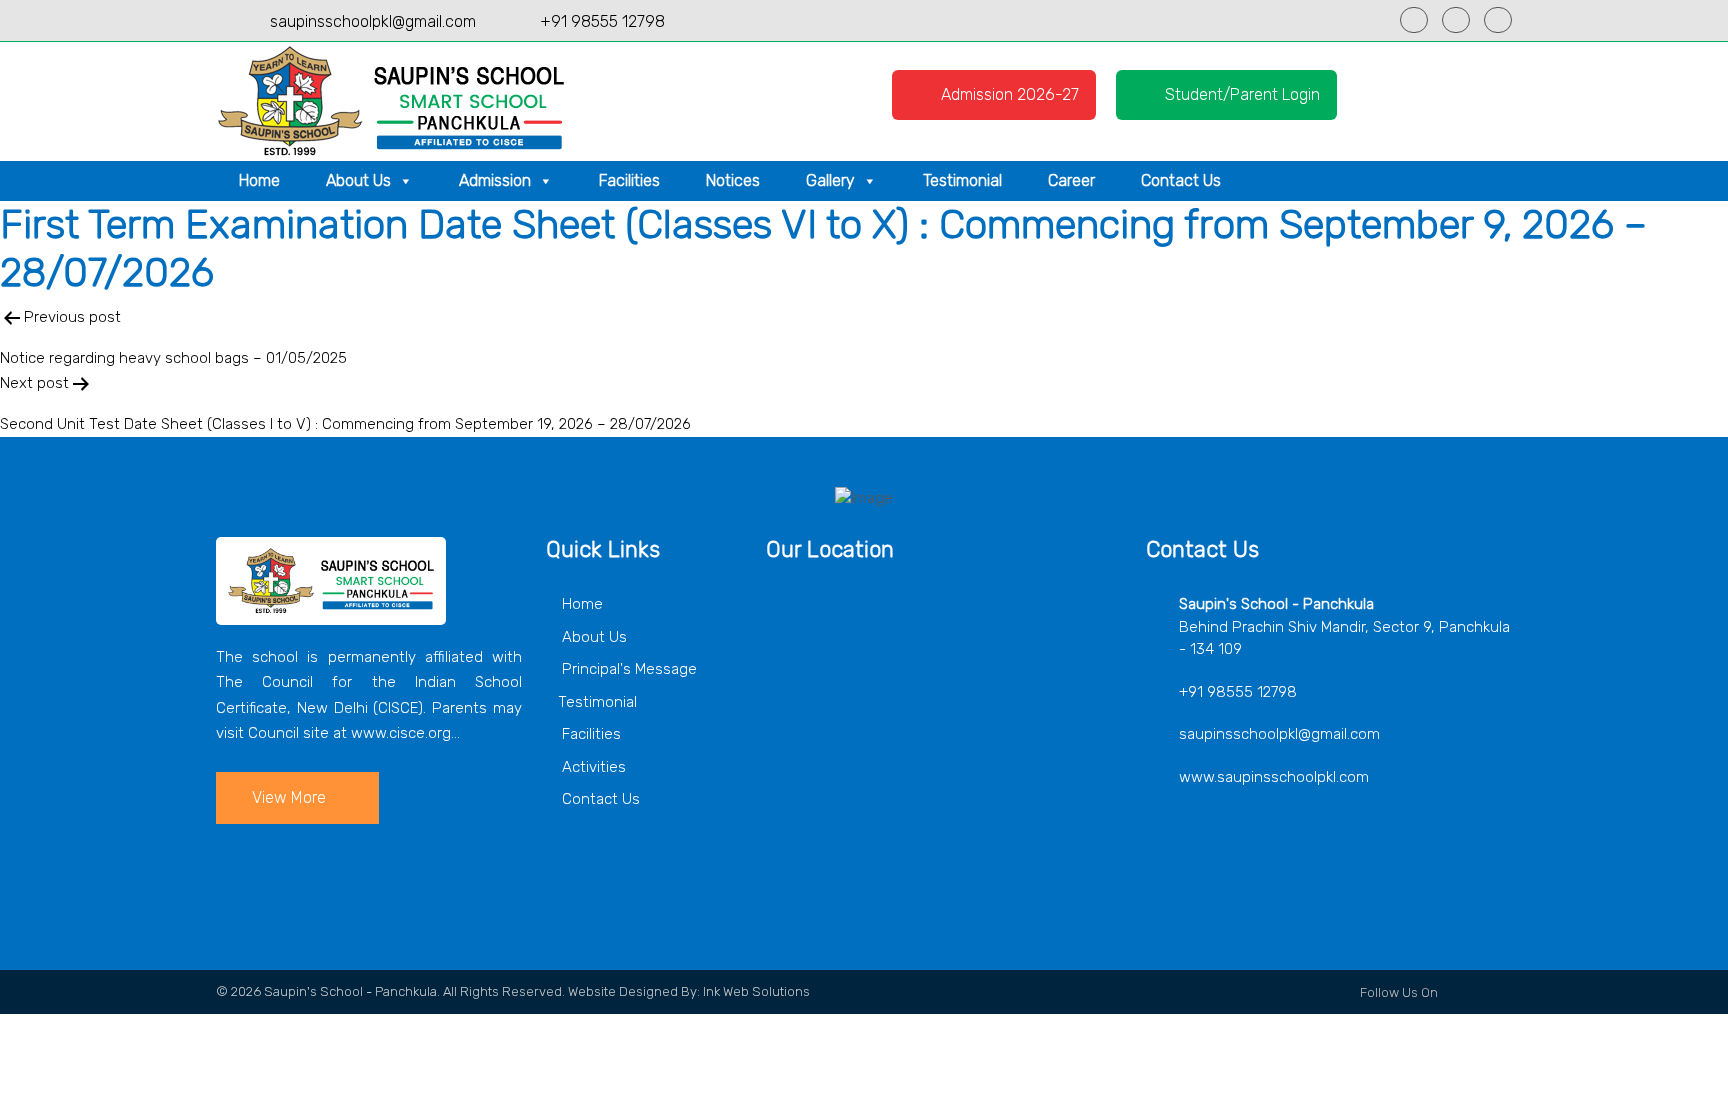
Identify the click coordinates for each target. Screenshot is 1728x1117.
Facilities (629, 180)
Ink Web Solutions (756, 991)
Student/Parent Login (1240, 94)
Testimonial (962, 180)
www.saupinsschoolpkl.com (1274, 777)
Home (259, 180)
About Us (358, 180)
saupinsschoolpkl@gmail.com (373, 21)
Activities (592, 767)
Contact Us (1181, 180)
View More (289, 797)
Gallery (830, 180)
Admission (495, 180)
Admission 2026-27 (1008, 94)
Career (1071, 180)
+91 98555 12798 (602, 21)
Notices (733, 180)
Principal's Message (627, 669)
